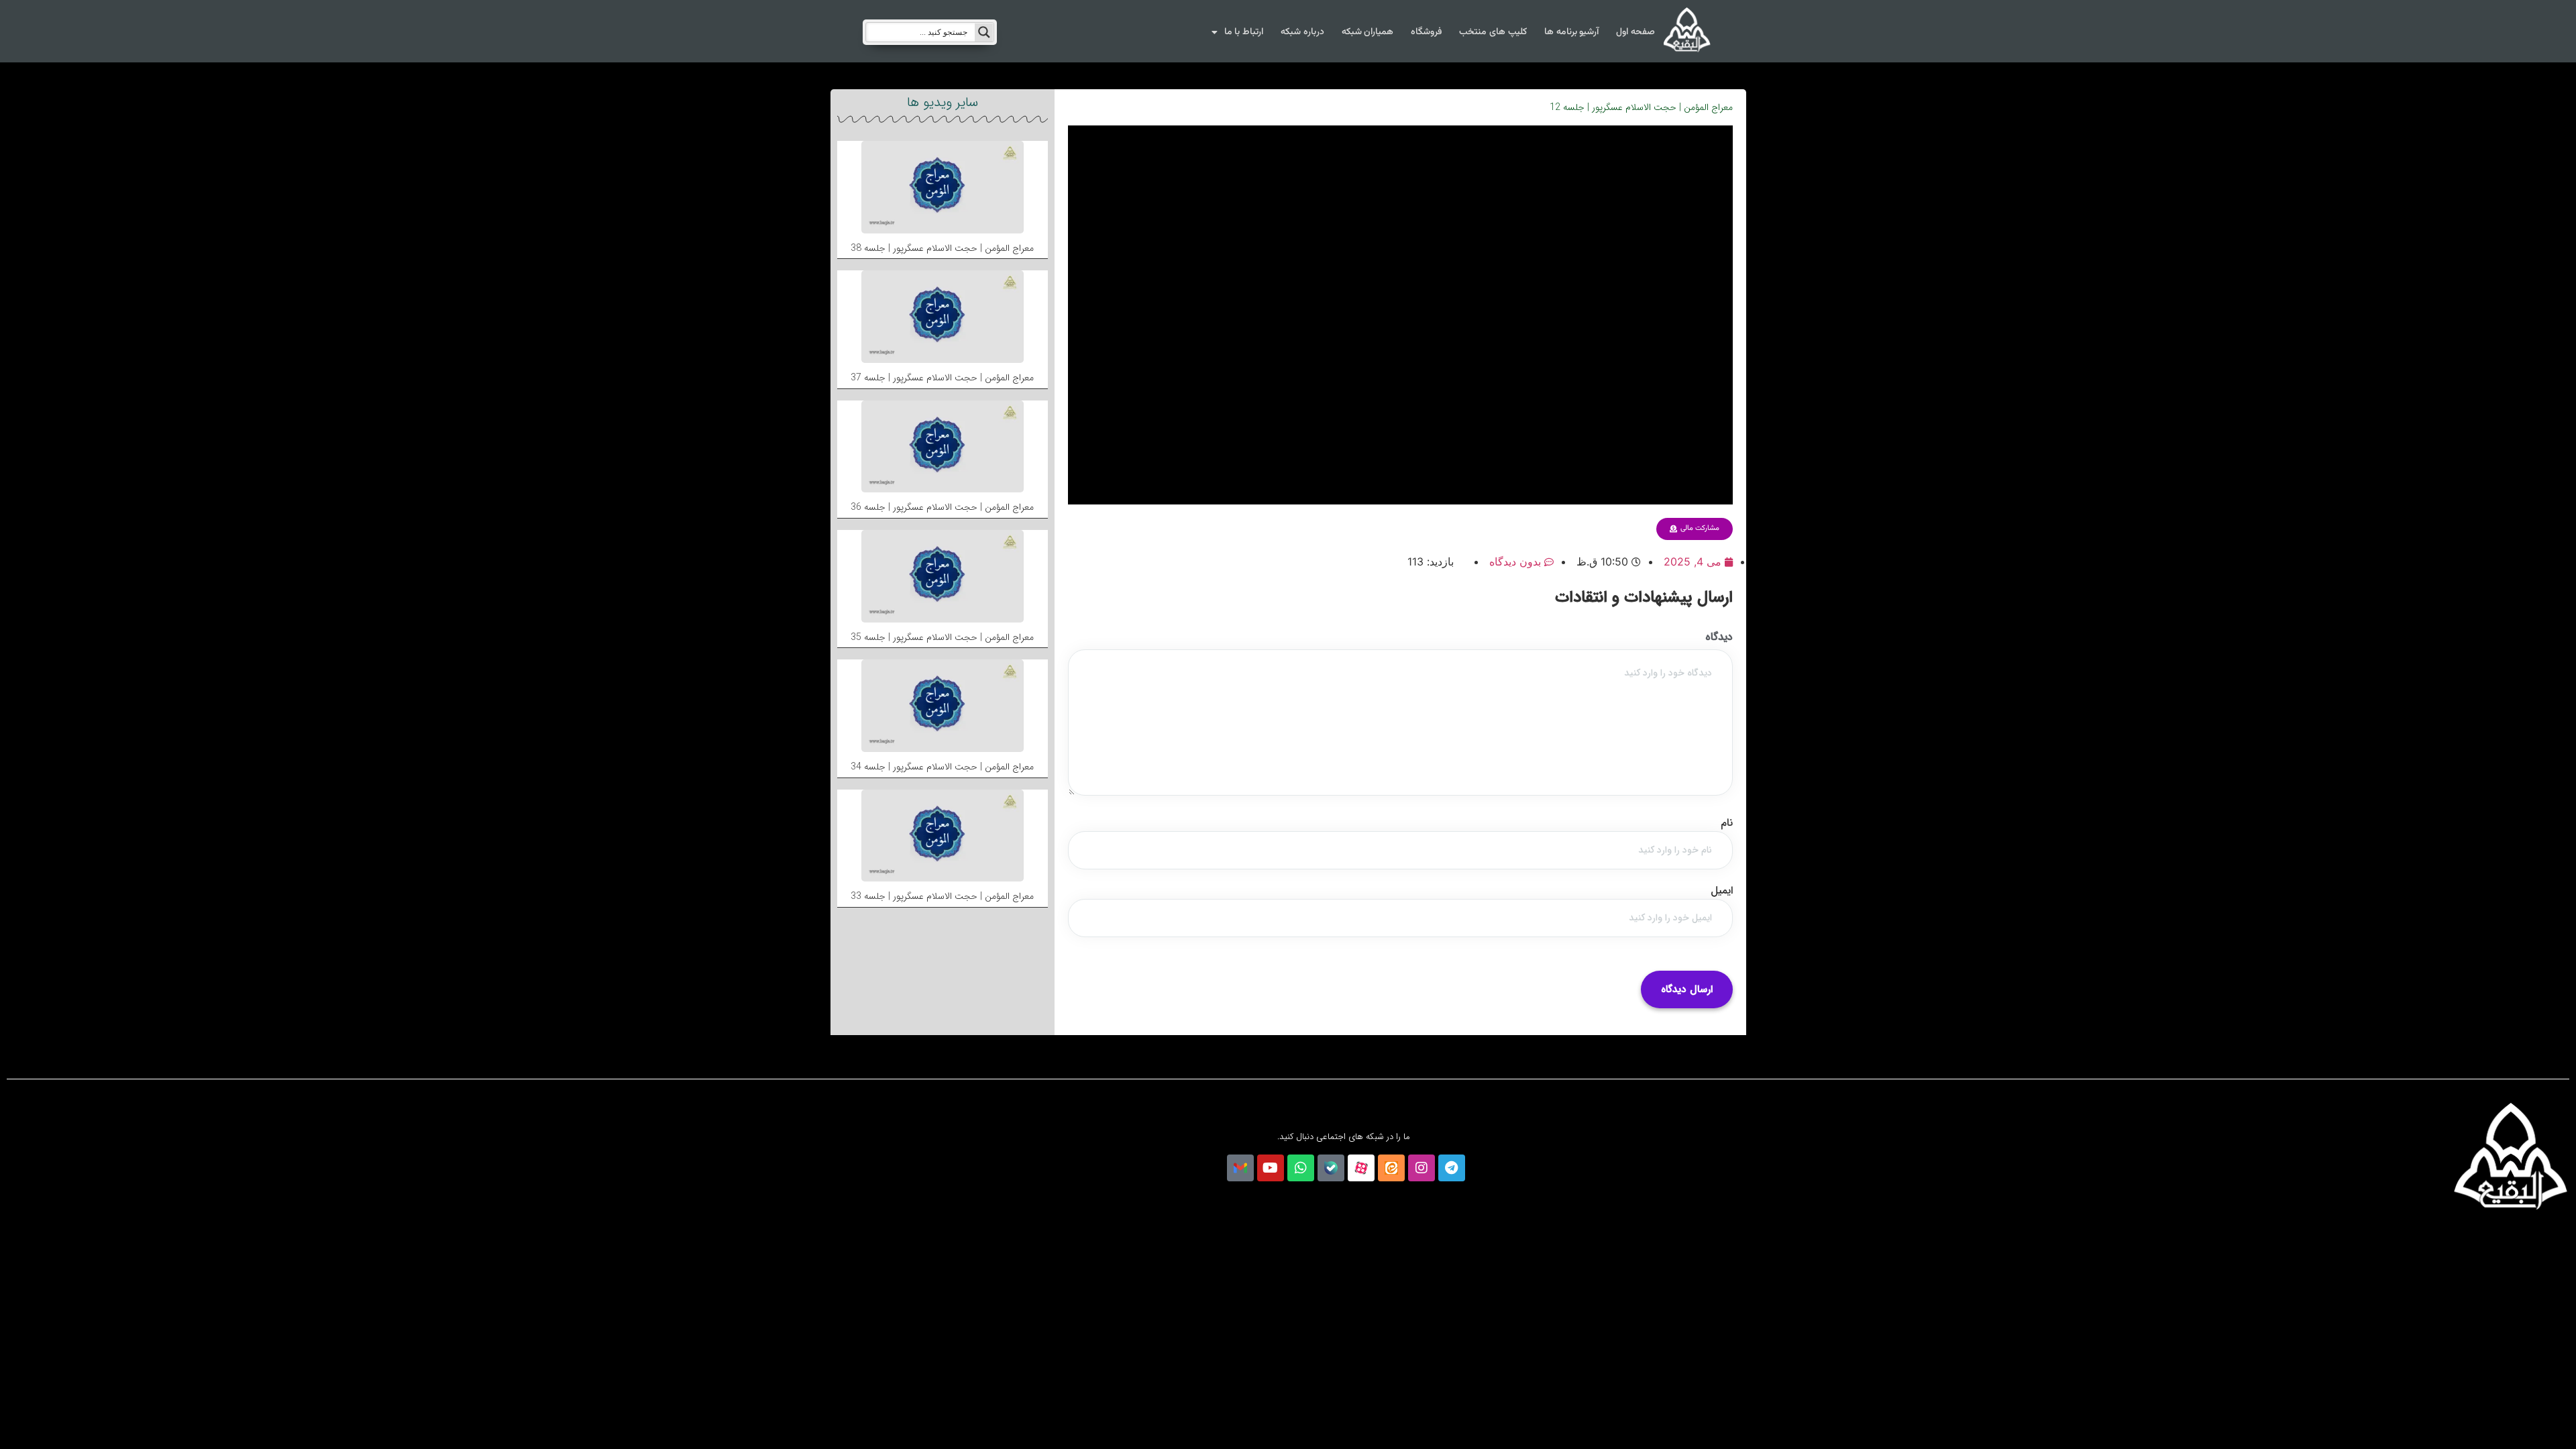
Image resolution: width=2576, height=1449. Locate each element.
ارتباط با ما (1244, 32)
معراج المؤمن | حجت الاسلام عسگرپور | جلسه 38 (942, 248)
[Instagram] (1421, 1168)
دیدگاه (1719, 637)
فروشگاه (1426, 32)
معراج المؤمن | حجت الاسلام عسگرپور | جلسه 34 (942, 767)
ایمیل (1722, 891)
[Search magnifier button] (984, 32)
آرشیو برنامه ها (1571, 32)
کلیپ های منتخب (1493, 32)
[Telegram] (1452, 1168)
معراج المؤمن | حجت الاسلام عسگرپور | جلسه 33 (942, 896)
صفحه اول (1635, 32)
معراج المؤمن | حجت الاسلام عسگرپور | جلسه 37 (942, 378)
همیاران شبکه (1368, 32)
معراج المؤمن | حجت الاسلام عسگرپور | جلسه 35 (942, 637)
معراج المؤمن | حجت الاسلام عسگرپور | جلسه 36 (942, 507)
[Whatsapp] (1301, 1168)
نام (1727, 823)
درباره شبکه (1302, 32)
